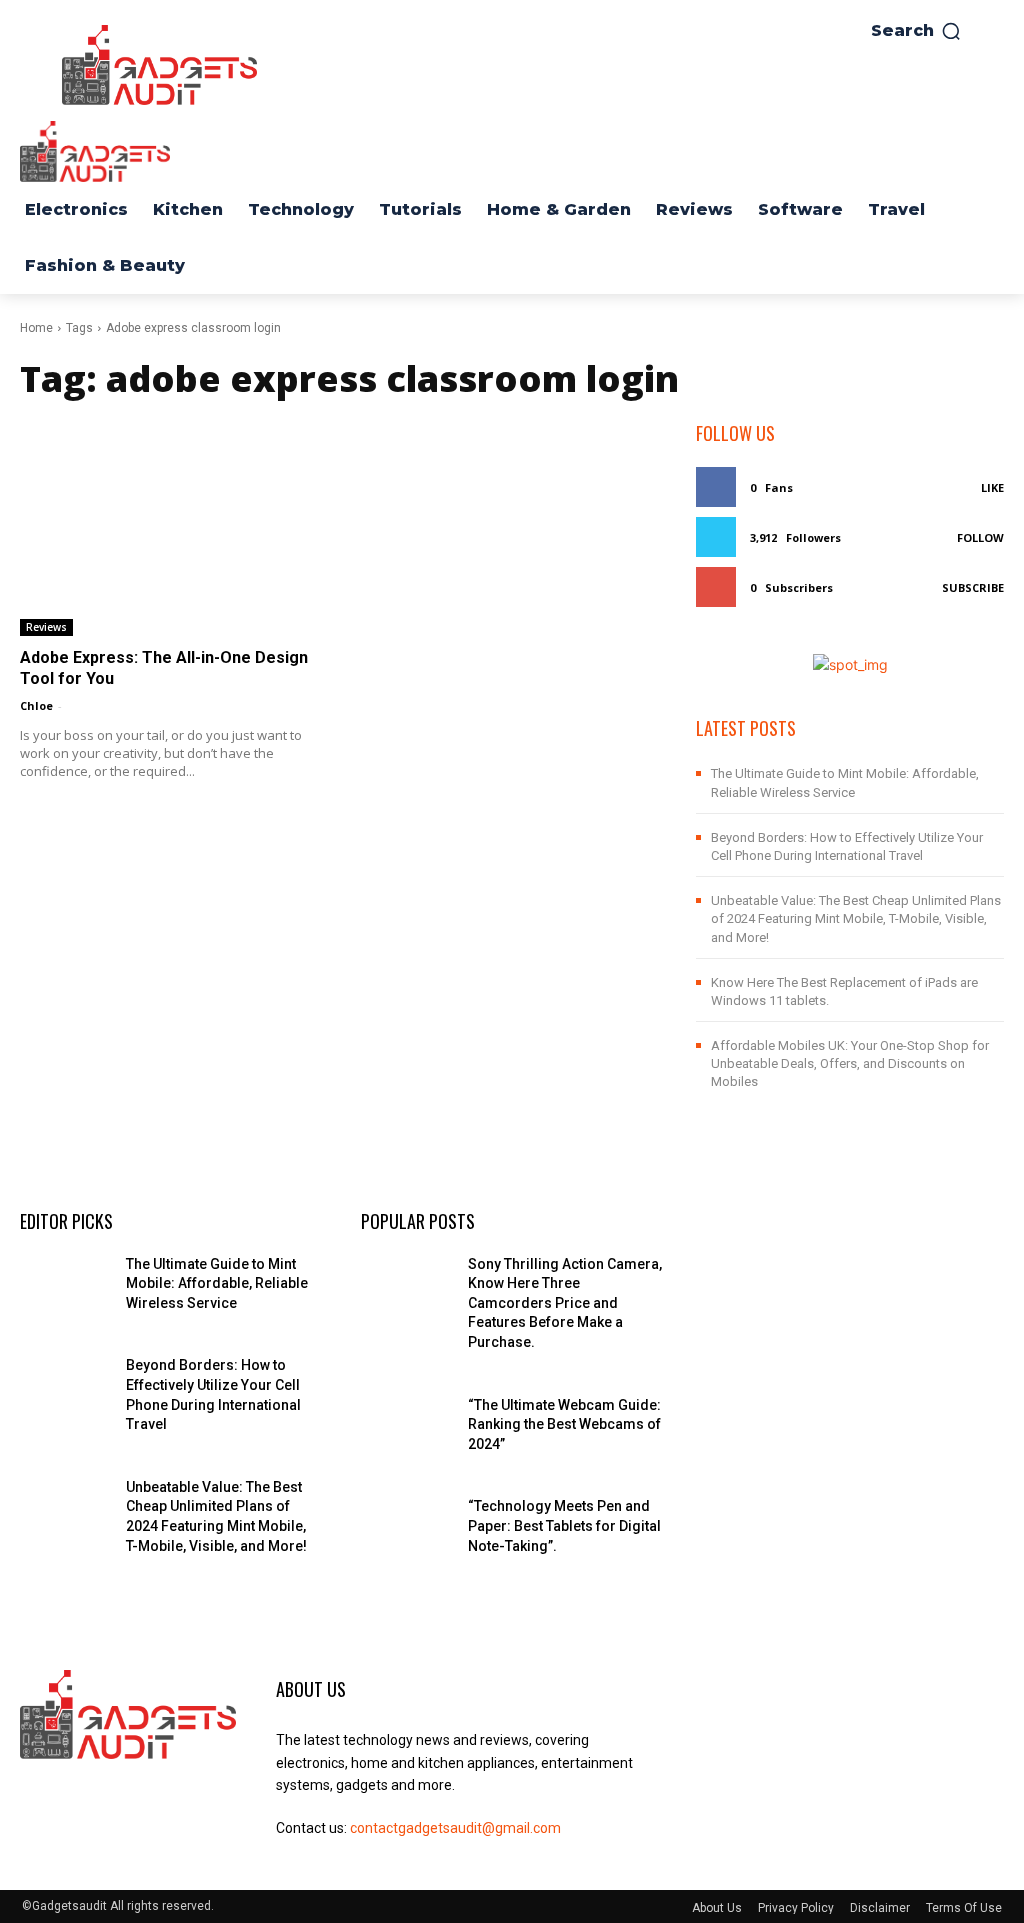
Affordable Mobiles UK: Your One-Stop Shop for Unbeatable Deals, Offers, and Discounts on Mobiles (850, 1063)
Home (36, 328)
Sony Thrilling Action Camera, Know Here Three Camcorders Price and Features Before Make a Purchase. (565, 1303)
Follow (980, 537)
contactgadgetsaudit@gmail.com (455, 1828)
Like (992, 487)
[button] (916, 31)
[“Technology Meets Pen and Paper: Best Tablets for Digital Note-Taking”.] (406, 1528)
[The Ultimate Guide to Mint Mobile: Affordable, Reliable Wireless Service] (65, 1286)
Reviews (46, 627)
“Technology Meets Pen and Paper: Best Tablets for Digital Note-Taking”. (564, 1525)
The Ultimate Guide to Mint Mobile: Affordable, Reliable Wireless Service (217, 1283)
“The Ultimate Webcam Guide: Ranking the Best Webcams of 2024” (564, 1424)
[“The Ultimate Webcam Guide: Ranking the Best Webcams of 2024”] (406, 1427)
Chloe (36, 705)
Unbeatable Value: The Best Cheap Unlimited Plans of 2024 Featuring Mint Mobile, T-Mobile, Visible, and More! (856, 918)
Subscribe (973, 587)
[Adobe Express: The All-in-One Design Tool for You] (174, 528)
